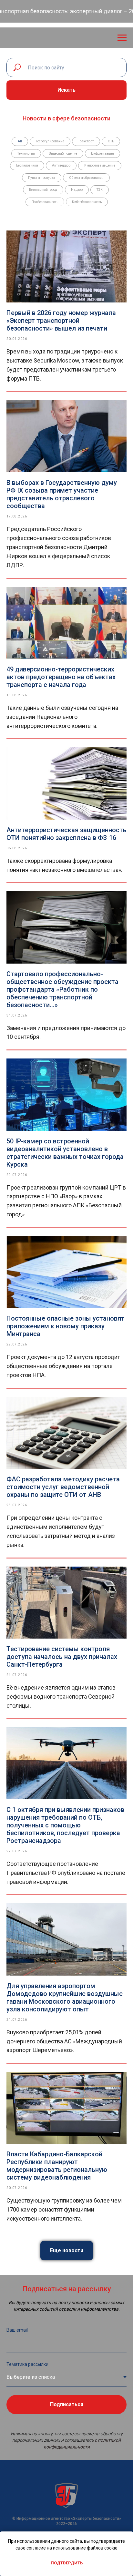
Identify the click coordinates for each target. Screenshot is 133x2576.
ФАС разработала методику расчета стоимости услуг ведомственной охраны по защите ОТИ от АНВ (63, 1487)
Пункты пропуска (42, 178)
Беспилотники (27, 165)
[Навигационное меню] (122, 38)
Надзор (77, 190)
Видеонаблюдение (63, 153)
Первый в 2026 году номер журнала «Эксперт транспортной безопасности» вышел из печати (61, 321)
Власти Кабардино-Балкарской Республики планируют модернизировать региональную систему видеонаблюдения (57, 2166)
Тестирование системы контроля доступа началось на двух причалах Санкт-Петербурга (62, 1657)
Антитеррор (61, 165)
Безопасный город (43, 190)
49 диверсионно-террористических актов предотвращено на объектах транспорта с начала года (61, 677)
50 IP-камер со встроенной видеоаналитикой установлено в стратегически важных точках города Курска (65, 1153)
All (20, 141)
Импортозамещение (100, 165)
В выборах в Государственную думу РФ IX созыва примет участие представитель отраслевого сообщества (62, 494)
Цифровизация (102, 153)
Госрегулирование (50, 141)
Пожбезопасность (45, 202)
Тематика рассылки (27, 2364)
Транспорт (86, 141)
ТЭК (100, 190)
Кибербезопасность (87, 202)
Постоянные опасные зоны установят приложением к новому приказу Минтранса (66, 1326)
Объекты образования (86, 178)
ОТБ (111, 141)
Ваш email (17, 2330)
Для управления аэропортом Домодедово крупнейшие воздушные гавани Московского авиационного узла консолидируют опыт (65, 1998)
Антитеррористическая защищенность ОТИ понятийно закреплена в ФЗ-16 (66, 834)
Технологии (26, 153)
